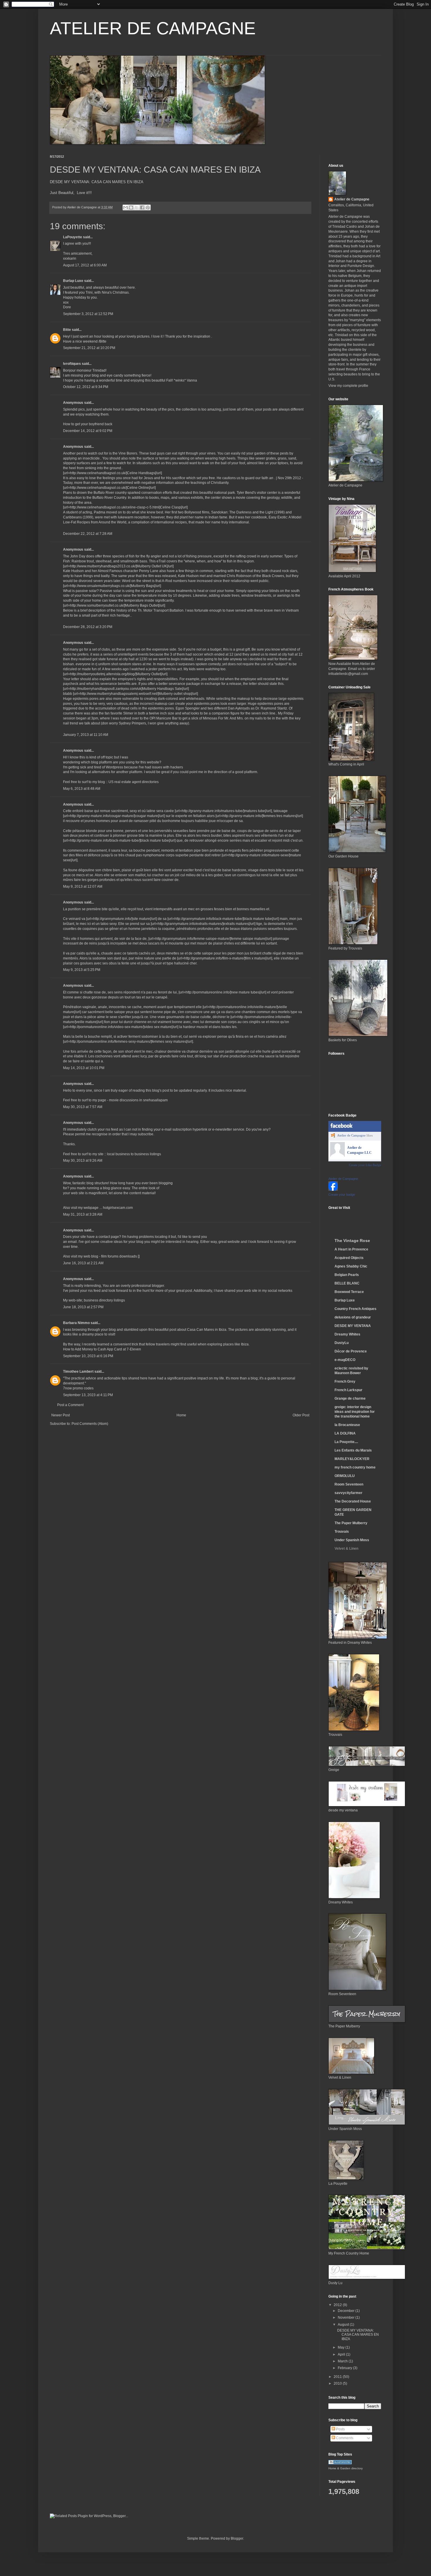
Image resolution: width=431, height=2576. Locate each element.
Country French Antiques (356, 1309)
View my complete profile (348, 386)
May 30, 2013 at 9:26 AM (83, 1161)
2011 (338, 2377)
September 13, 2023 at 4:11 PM (88, 1395)
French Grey (345, 1381)
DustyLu (342, 1343)
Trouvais (342, 1532)
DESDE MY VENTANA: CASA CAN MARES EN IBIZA (97, 182)
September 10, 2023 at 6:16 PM (88, 1356)
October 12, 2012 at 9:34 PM (86, 387)
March (343, 2361)
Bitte (67, 330)
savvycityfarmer (348, 1493)
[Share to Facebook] (142, 207)
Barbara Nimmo (76, 1323)
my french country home (355, 1467)
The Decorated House (353, 1501)
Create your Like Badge (365, 1165)
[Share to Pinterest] (148, 207)
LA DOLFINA (345, 1433)
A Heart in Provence (351, 1249)
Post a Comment (70, 1405)
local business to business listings (134, 1154)
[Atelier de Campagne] (333, 1190)
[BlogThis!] (131, 207)
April (342, 2354)
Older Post (301, 1415)
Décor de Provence (351, 1351)
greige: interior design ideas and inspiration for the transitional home (355, 1412)
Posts (340, 2429)
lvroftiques (72, 364)
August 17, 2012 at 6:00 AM (85, 265)
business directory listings (104, 1300)
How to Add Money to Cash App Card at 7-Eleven (102, 1349)
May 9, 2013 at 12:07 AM (83, 887)
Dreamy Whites (347, 1334)
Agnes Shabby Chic (351, 1266)
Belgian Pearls (347, 1275)
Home (181, 1415)
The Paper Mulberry (351, 1523)
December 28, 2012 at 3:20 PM (88, 627)
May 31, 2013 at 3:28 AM (83, 1214)
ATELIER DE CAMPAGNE (153, 28)
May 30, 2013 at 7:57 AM (83, 1107)
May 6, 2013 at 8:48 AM (82, 789)
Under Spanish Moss (352, 1540)
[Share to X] (137, 207)
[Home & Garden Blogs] (340, 2463)
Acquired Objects (349, 1258)
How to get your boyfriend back (88, 424)
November (347, 2318)
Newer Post (61, 1415)
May (342, 2347)
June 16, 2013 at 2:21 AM (83, 1263)
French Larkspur (348, 1390)
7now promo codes (78, 1388)
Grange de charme (350, 1398)
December (347, 2311)
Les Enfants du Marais (353, 1450)
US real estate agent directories (134, 782)
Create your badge (342, 1195)
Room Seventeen (349, 1484)
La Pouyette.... (346, 1442)
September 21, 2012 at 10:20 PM (89, 348)
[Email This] (125, 207)
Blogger (237, 2538)
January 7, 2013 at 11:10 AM (86, 735)
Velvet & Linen (346, 1549)
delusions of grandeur (353, 1317)
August (344, 2325)
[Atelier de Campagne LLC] (337, 1156)
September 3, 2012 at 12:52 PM (88, 314)
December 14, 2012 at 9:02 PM (88, 431)
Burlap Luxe (73, 281)
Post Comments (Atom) (90, 1424)
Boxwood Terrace (349, 1292)
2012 (338, 2305)
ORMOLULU (345, 1476)
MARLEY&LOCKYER (352, 1459)
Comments (344, 2438)
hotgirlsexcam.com (118, 1208)
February (345, 2368)
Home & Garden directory (346, 2468)
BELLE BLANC (347, 1283)
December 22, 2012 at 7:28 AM (88, 534)
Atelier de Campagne (352, 199)
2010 (338, 2383)
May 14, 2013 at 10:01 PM (84, 1068)
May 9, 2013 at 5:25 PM (82, 970)
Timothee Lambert (78, 1372)
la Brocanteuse (347, 1425)
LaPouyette (73, 237)
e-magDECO (345, 1360)
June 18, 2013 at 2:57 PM (83, 1307)
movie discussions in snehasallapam (138, 1100)
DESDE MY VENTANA (353, 1326)
